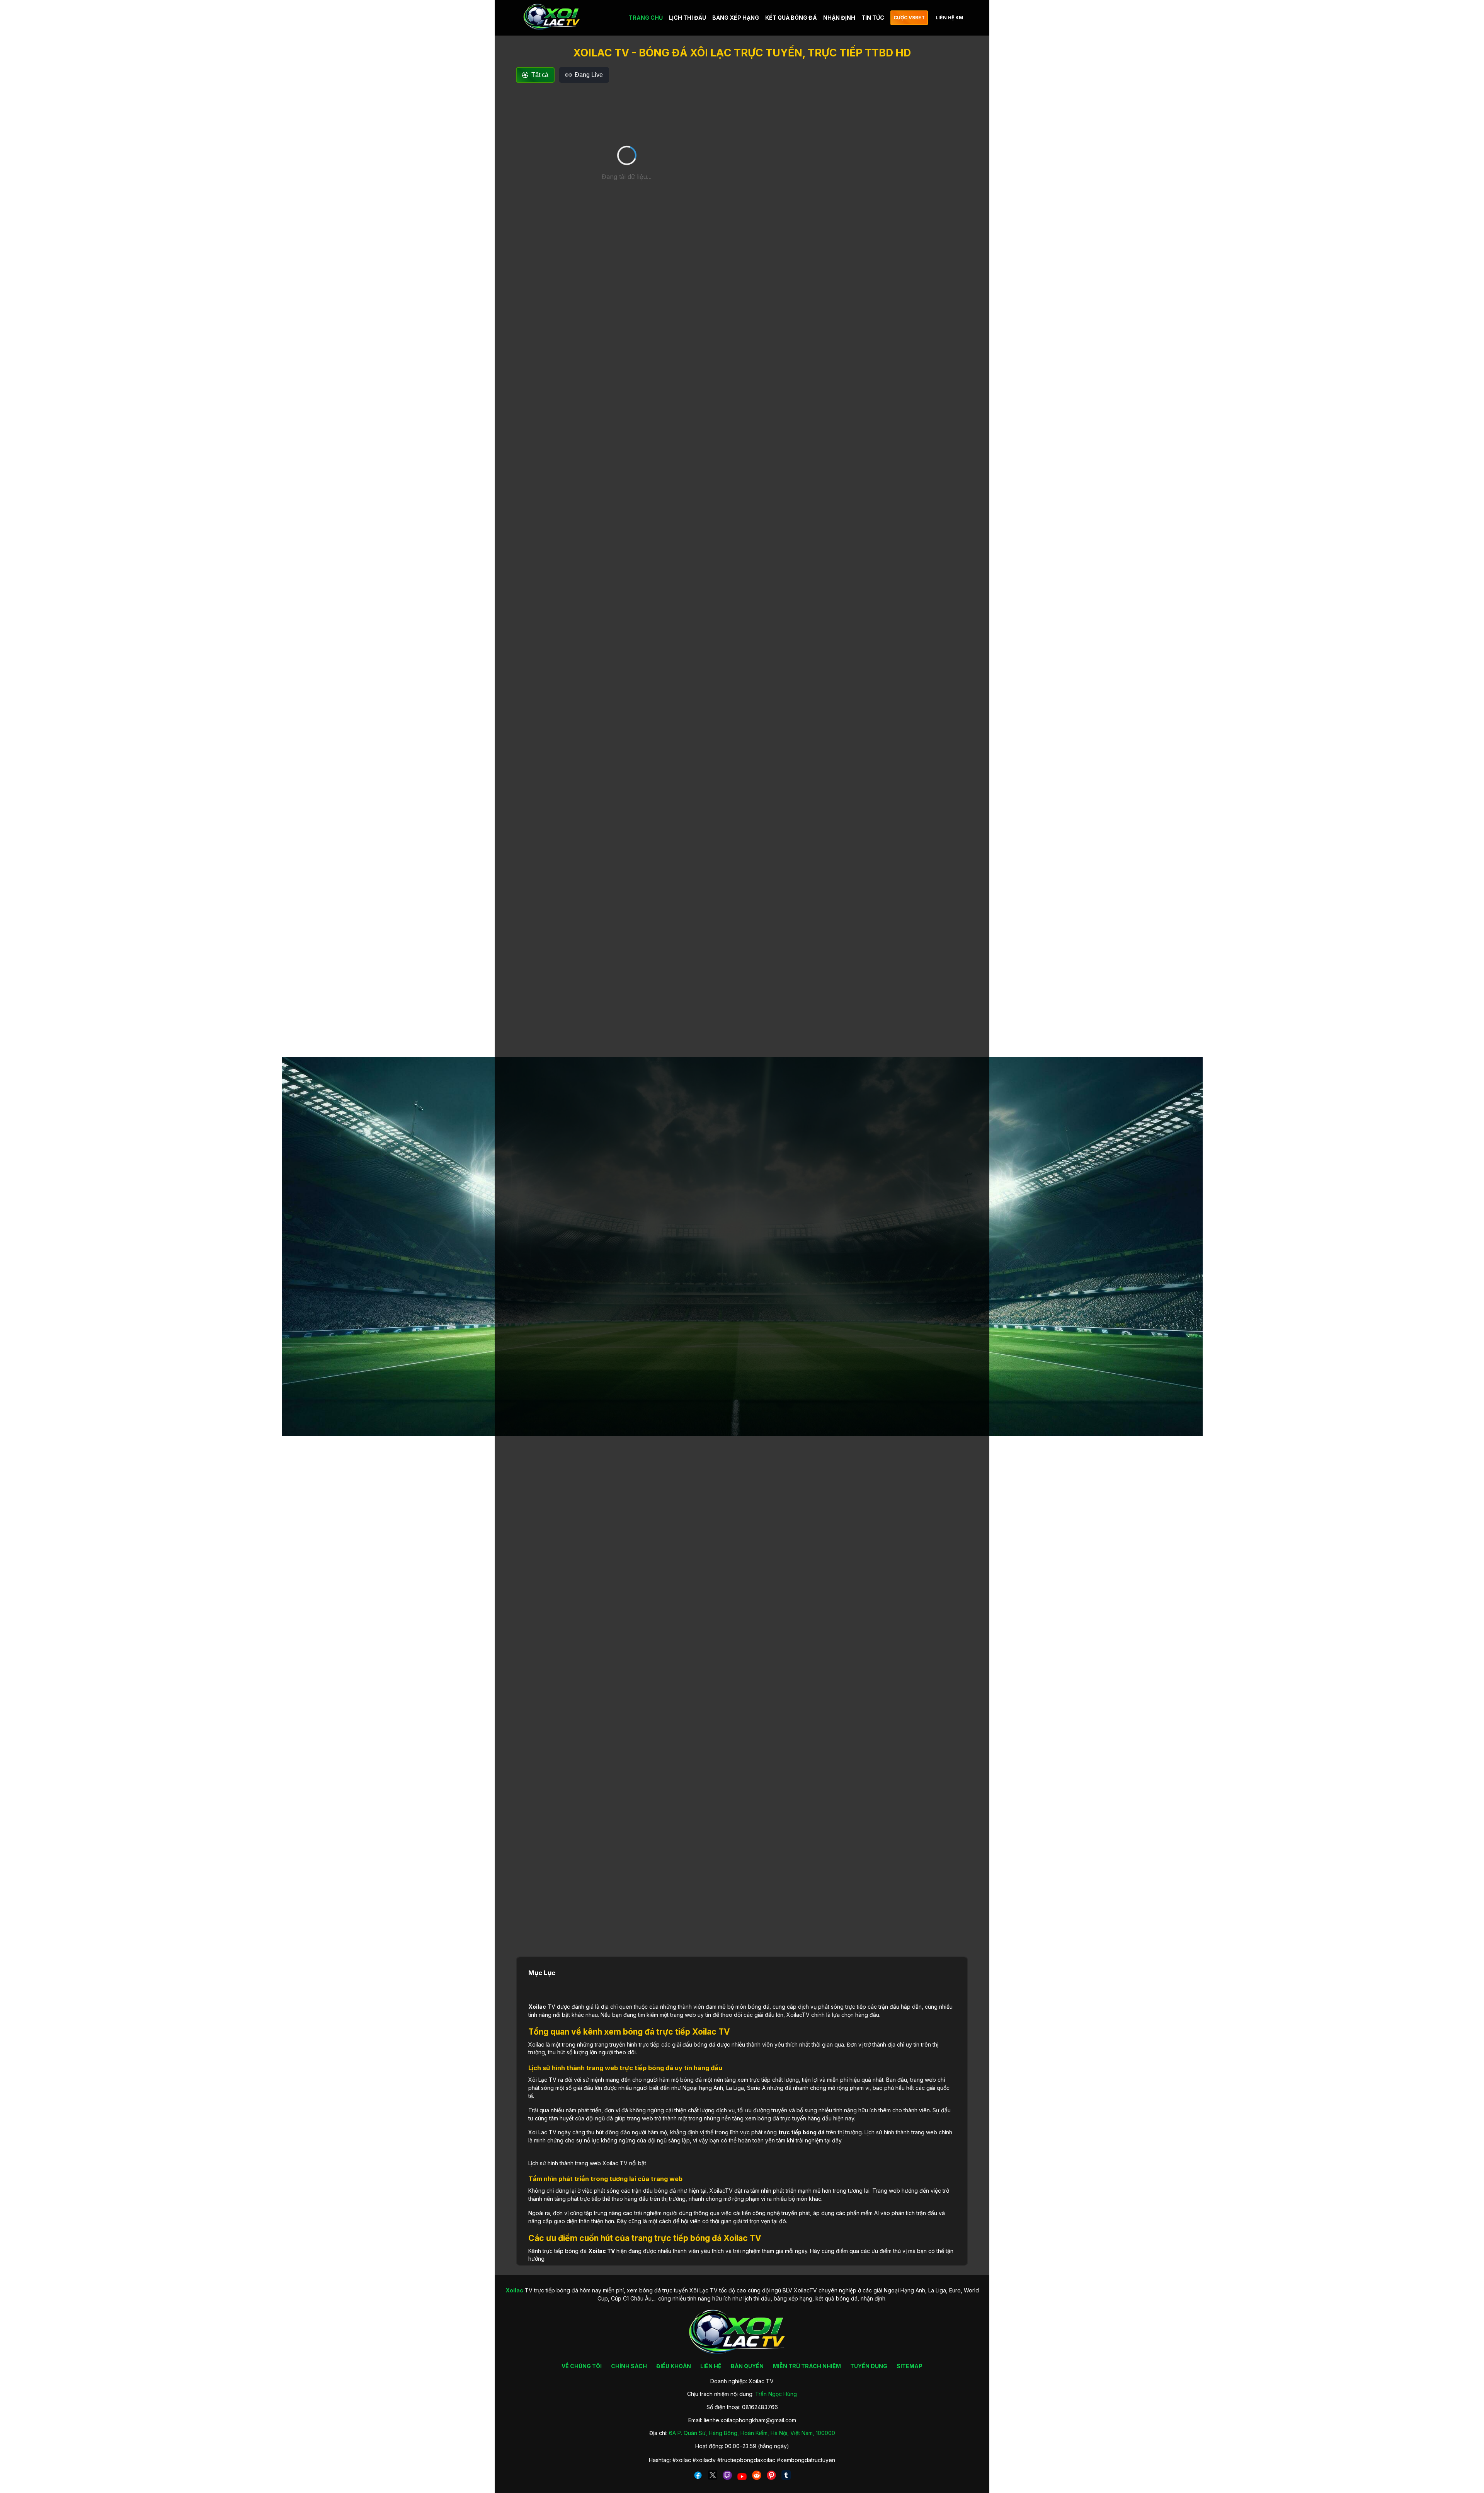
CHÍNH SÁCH (629, 2366)
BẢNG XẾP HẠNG (736, 18)
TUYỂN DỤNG (869, 2366)
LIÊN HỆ (711, 2366)
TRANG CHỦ (646, 18)
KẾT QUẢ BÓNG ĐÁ (791, 18)
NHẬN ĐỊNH (839, 18)
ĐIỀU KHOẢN (674, 2366)
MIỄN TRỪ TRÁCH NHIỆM (807, 2366)
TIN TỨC (873, 18)
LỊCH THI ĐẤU (688, 18)
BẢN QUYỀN (747, 2366)
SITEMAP (910, 2366)
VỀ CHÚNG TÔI (582, 2366)
